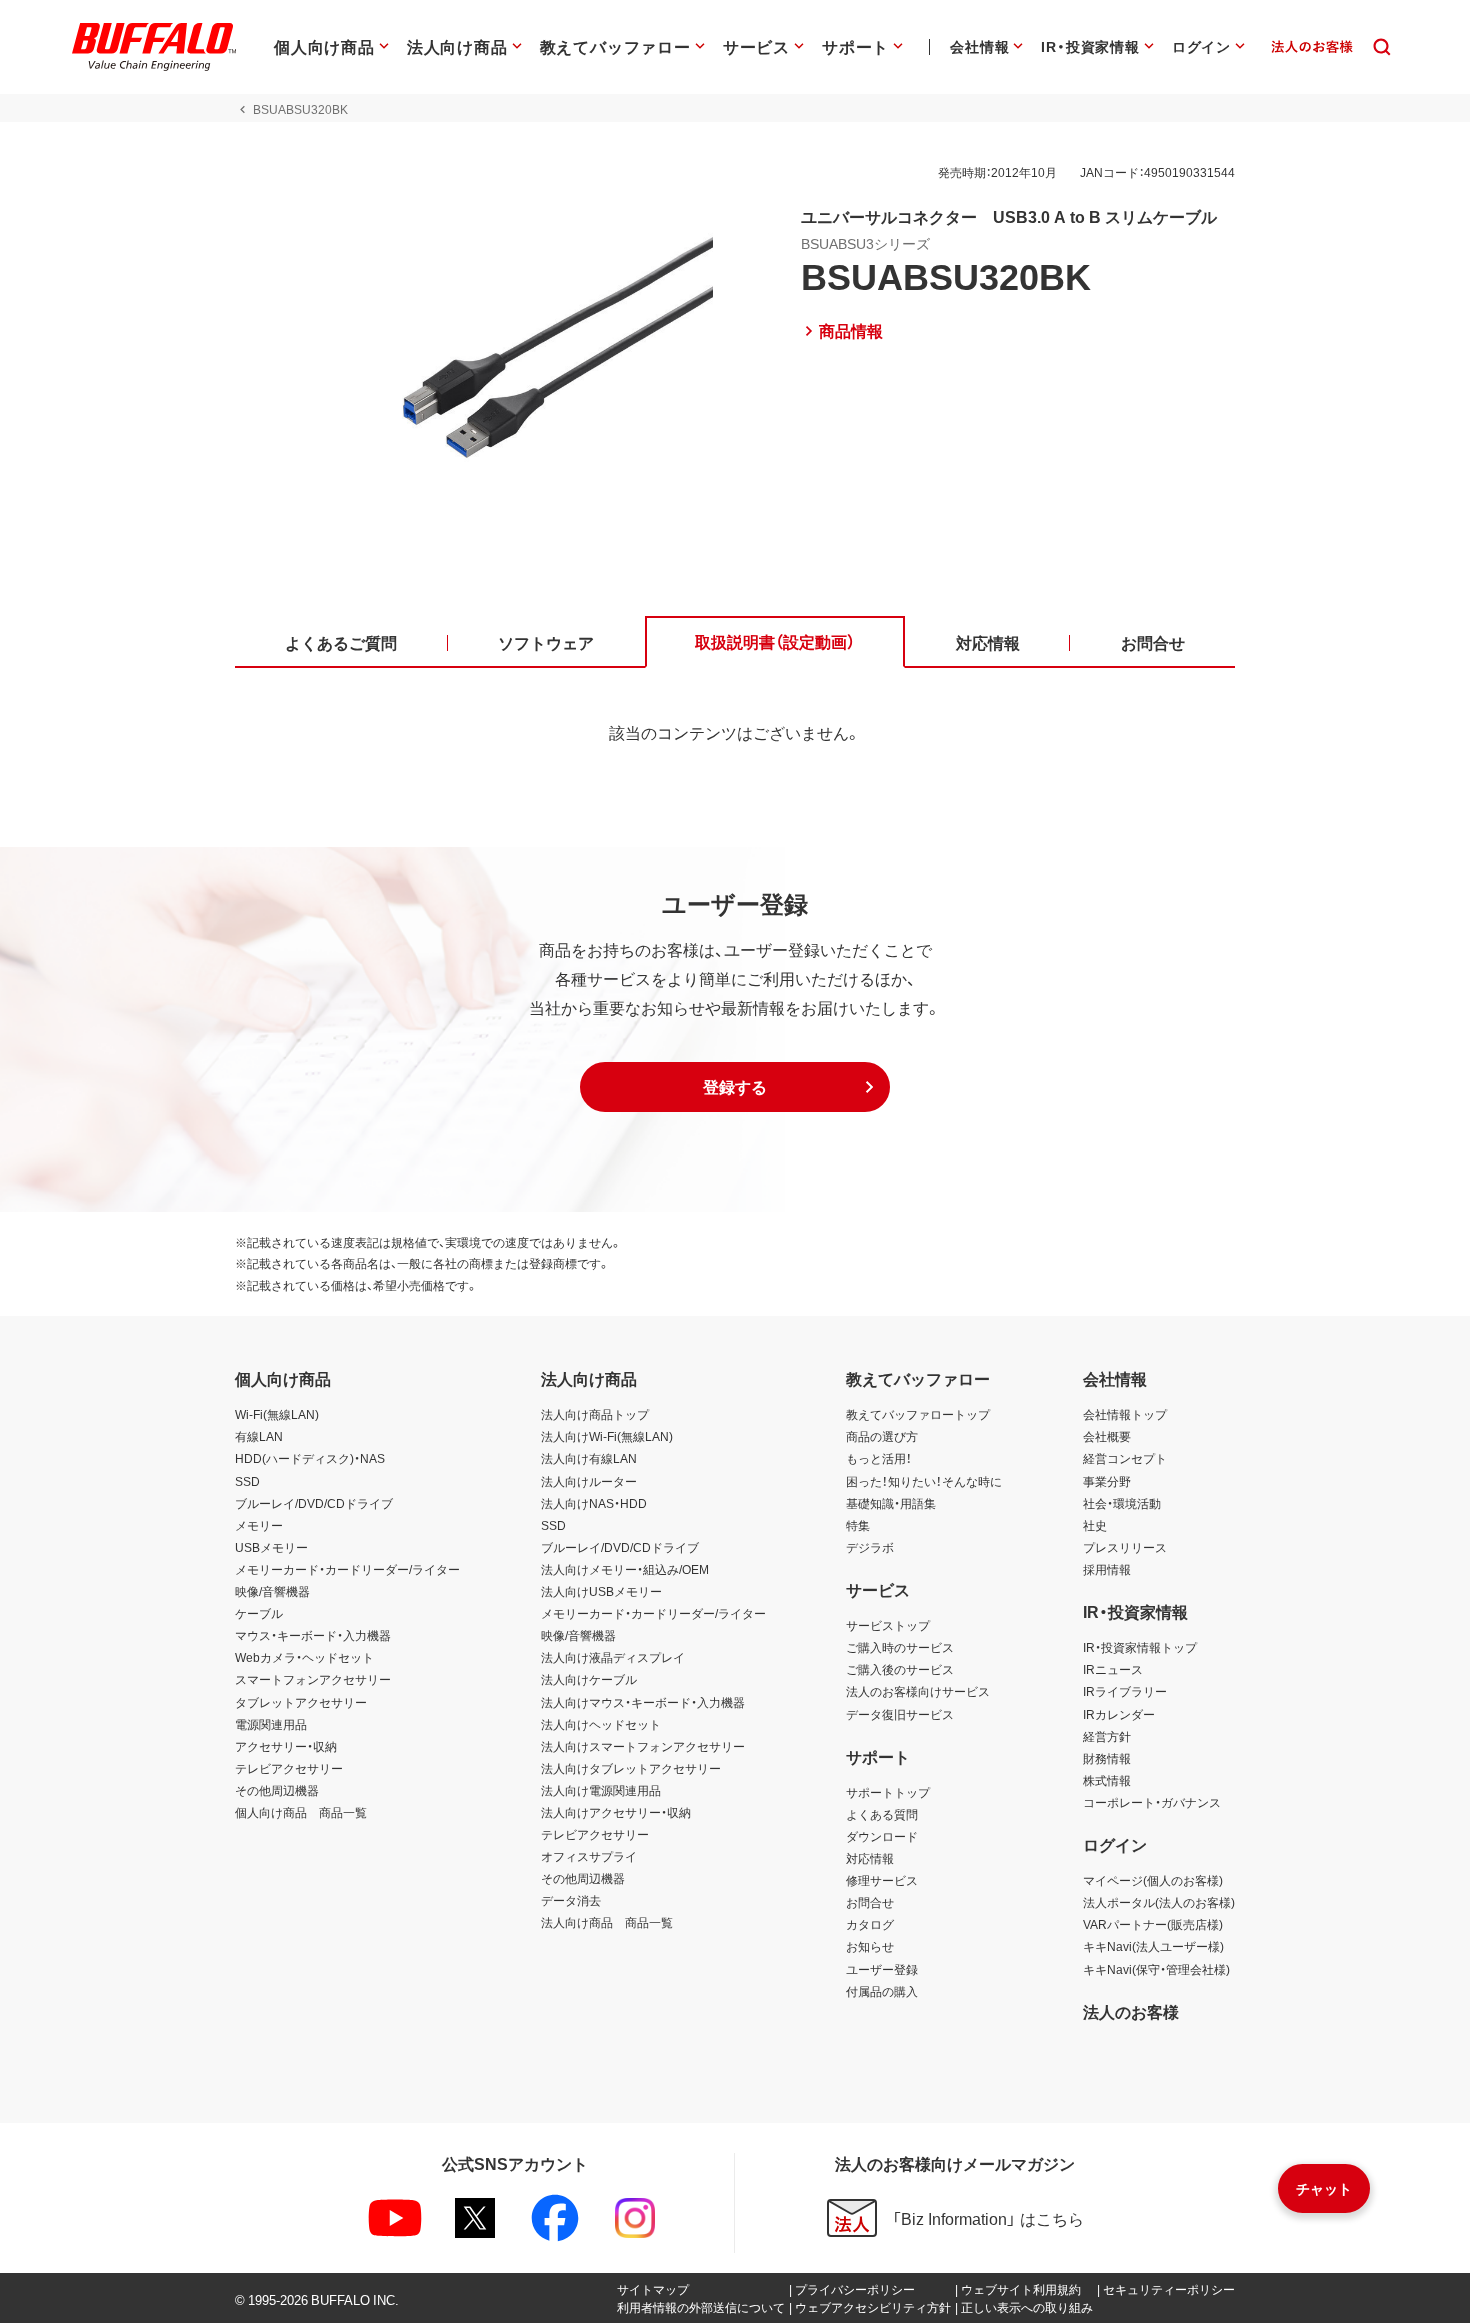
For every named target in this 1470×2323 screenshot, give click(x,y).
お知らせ (870, 1946)
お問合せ (870, 1902)
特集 (858, 1525)
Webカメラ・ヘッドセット (304, 1657)
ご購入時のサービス (900, 1647)
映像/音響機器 (272, 1591)
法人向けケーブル (589, 1679)
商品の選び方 (882, 1436)
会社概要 (1107, 1436)
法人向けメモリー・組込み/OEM (625, 1569)
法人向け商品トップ (595, 1414)
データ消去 (571, 1900)
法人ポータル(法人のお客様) (1159, 1902)
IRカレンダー (1119, 1714)
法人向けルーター (589, 1481)
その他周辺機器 (277, 1790)
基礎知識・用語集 (891, 1503)
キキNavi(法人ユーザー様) (1153, 1946)
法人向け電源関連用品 (601, 1790)
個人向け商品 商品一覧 (301, 1812)
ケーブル (259, 1613)
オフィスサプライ (589, 1856)
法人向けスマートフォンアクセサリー (643, 1746)
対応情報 (870, 1858)
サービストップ (888, 1625)
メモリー (259, 1525)
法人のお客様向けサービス (918, 1691)
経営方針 (1107, 1736)
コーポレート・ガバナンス (1152, 1802)
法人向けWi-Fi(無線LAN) (607, 1436)
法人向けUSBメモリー (601, 1591)
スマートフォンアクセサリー (313, 1679)
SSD (247, 1481)
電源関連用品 (271, 1724)
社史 (1095, 1525)
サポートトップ (888, 1792)
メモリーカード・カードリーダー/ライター (347, 1569)
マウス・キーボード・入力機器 (313, 1635)
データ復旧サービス (900, 1714)
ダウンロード (882, 1836)
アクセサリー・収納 (286, 1746)
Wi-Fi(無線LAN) (277, 1414)
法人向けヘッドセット (601, 1724)
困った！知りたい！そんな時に (924, 1481)
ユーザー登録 (882, 1969)
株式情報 (1107, 1780)
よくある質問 (882, 1814)
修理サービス (882, 1880)
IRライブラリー (1125, 1691)
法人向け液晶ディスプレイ (613, 1657)
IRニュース (1113, 1669)
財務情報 (1107, 1758)
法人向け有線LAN (589, 1458)
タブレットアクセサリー (301, 1702)
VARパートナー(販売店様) (1153, 1924)
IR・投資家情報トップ (1140, 1647)
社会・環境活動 (1122, 1503)
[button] (735, 1087)
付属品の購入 (882, 1991)
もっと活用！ (879, 1458)
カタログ (870, 1924)
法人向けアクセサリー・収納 (616, 1812)
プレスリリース (1125, 1547)
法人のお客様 (1131, 2011)
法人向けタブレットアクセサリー (631, 1768)
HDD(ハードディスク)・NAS (310, 1458)
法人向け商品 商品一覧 (607, 1922)
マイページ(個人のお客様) (1153, 1880)
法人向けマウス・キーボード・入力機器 (643, 1702)
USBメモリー (271, 1547)
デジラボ (870, 1547)
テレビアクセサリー (289, 1768)
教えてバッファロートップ (918, 1414)
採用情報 (1107, 1569)
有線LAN (259, 1436)
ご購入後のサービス (900, 1669)
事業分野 (1107, 1481)
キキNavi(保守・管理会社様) (1156, 1969)
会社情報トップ (1125, 1414)
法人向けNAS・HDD (594, 1503)
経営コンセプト (1125, 1458)
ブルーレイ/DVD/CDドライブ (314, 1503)
